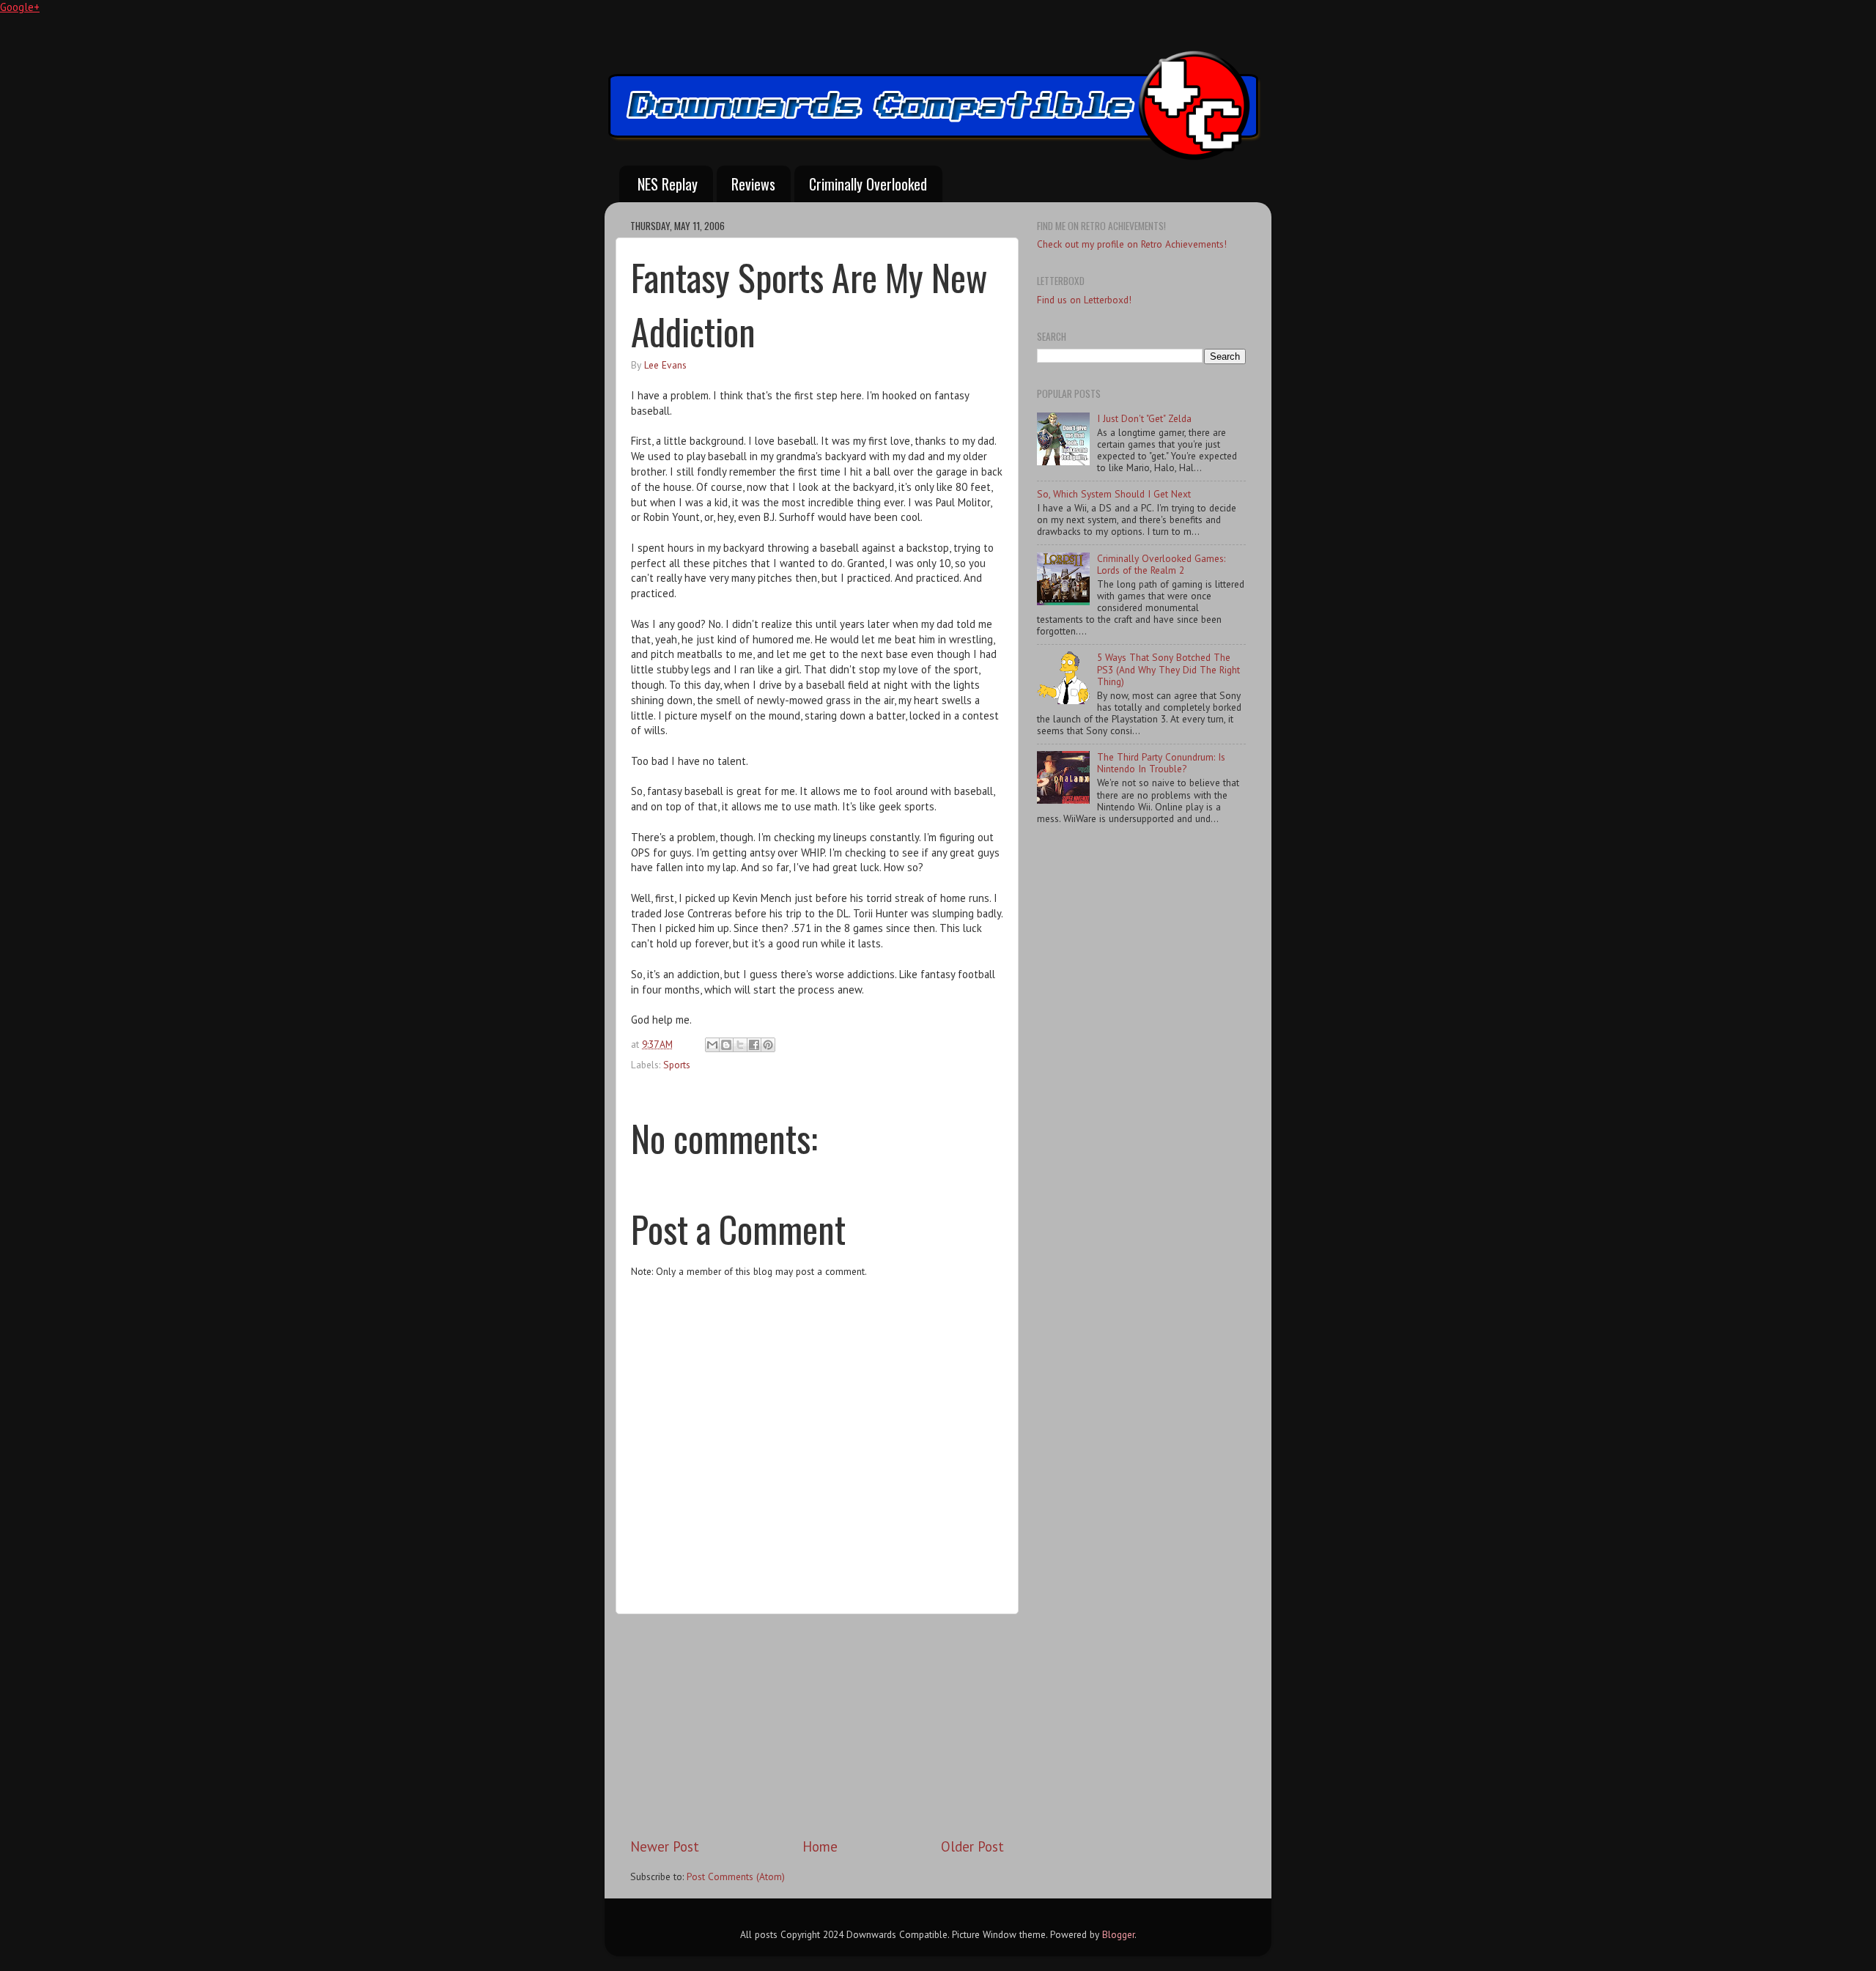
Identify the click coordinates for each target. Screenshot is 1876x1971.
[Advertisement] (817, 1726)
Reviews (753, 184)
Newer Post (665, 1846)
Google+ (20, 7)
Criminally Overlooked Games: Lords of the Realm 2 (1161, 564)
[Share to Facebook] (754, 1045)
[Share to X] (740, 1045)
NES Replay (668, 184)
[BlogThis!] (726, 1045)
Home (820, 1846)
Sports (677, 1065)
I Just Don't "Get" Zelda (1144, 418)
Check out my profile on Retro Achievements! (1132, 244)
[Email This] (712, 1045)
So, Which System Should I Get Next (1114, 494)
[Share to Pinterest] (768, 1045)
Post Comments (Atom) (736, 1876)
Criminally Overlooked (868, 184)
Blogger (1118, 1934)
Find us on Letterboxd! (1084, 300)
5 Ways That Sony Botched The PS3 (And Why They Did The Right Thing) (1168, 669)
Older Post (972, 1846)
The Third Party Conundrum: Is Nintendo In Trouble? (1161, 763)
